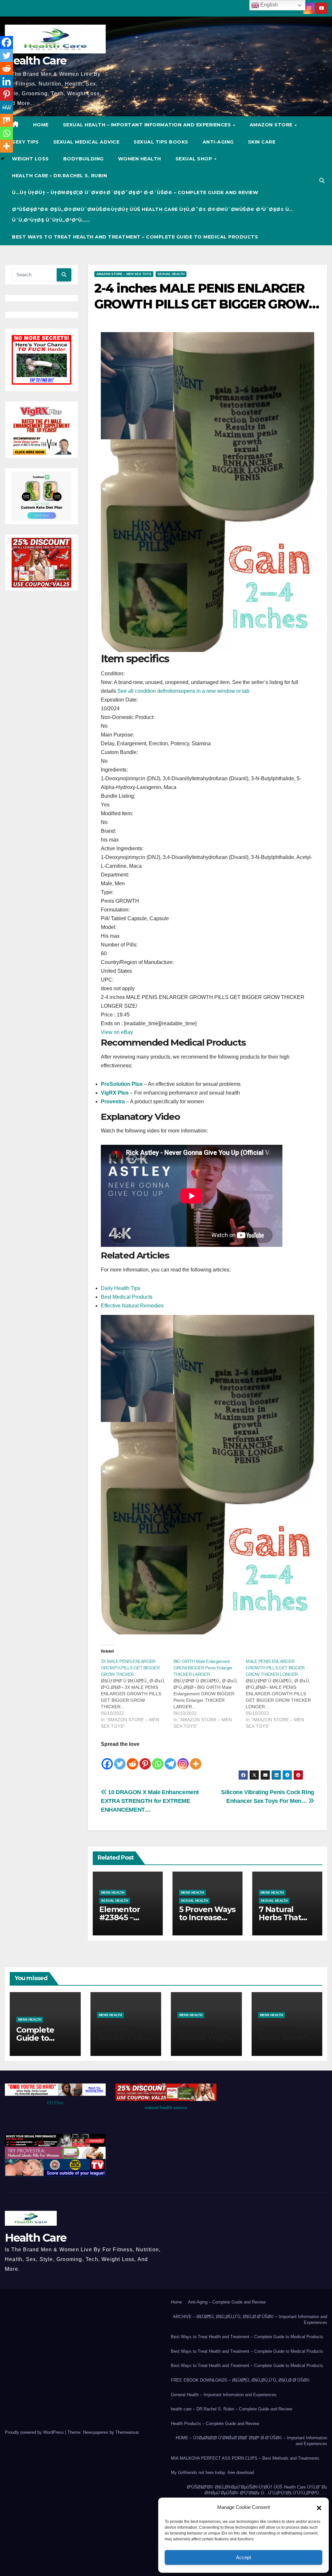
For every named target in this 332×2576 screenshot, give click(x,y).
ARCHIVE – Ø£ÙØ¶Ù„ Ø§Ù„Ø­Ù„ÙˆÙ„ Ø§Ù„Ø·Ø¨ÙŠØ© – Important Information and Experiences (250, 2320)
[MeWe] (6, 107)
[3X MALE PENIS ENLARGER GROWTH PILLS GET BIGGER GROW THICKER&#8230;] (137, 1694)
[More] (196, 1759)
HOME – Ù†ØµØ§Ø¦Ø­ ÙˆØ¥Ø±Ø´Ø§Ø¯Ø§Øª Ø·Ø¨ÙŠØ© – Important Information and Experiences (251, 2441)
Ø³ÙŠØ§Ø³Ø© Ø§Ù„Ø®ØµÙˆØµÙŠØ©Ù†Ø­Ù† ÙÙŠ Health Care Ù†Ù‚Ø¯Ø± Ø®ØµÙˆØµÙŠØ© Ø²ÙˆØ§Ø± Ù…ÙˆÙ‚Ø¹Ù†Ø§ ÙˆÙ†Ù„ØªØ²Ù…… (153, 215)
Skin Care (262, 142)
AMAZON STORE (272, 125)
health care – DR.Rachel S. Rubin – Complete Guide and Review (231, 2409)
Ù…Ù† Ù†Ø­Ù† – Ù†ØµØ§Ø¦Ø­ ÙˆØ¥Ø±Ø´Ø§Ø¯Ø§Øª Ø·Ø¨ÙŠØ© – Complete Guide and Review (135, 192)
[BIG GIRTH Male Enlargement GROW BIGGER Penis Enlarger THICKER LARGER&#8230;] (210, 1694)
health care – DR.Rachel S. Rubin (59, 176)
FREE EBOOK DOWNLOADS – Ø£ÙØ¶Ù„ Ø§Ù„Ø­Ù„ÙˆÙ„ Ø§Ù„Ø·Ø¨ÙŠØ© (240, 2380)
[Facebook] (107, 1759)
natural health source (166, 2108)
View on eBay (117, 1032)
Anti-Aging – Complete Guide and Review (227, 2302)
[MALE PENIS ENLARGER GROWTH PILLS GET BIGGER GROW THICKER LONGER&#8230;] (282, 1694)
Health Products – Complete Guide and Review (215, 2424)
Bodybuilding (83, 159)
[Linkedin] (6, 81)
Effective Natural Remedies (132, 1306)
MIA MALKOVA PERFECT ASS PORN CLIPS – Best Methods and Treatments (245, 2458)
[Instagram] (183, 1759)
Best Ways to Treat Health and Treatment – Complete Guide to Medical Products (135, 237)
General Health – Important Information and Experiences (224, 2395)
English (268, 5)
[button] (319, 2507)
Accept (243, 2557)
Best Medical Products (127, 1297)
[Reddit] (132, 1759)
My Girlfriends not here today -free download (212, 2472)
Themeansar (127, 2432)
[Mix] (6, 120)
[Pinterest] (145, 1759)
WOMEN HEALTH (140, 159)
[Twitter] (120, 1759)
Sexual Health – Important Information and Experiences (148, 125)
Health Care (36, 61)
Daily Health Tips (121, 1288)
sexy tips (25, 142)
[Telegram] (170, 1759)
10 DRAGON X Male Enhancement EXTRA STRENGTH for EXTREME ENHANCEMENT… (150, 1801)
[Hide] (3, 159)
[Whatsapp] (158, 1759)
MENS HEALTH (113, 1892)
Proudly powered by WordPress (35, 2432)
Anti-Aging (218, 142)
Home (176, 2302)
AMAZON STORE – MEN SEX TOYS (124, 274)
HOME (41, 125)
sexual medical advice (86, 142)
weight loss (30, 159)
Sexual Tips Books (161, 142)
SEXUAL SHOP (195, 159)
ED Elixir (55, 2103)
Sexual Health (171, 274)
